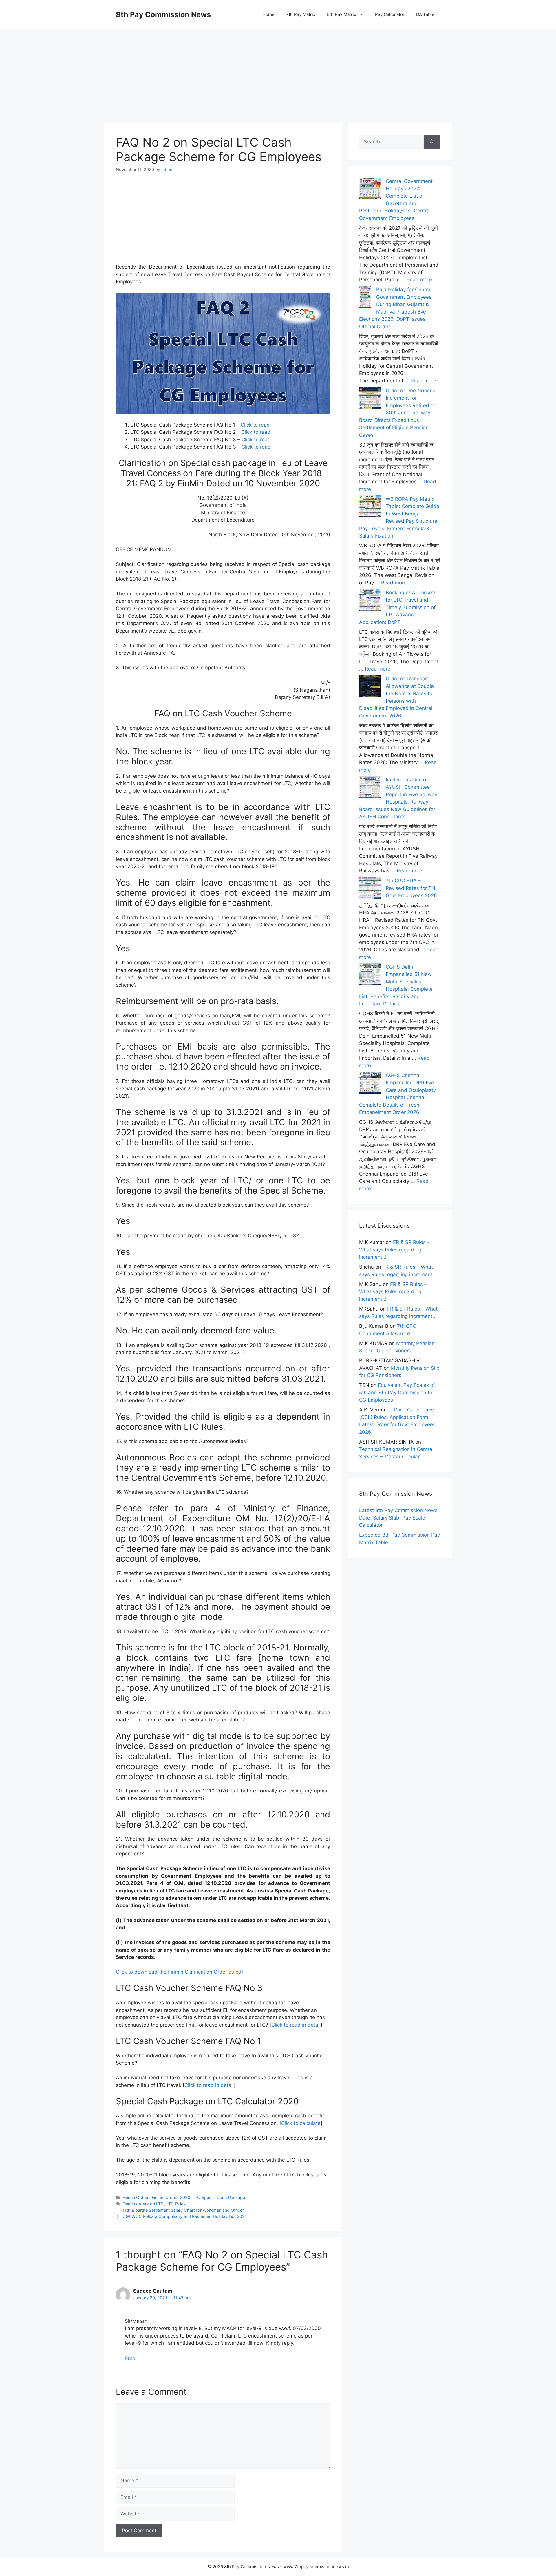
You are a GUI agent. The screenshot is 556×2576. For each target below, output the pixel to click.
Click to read (255, 425)
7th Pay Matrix (301, 14)
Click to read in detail (296, 2025)
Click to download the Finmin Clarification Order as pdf (180, 1972)
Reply (130, 2358)
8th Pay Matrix (342, 14)
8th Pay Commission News (163, 14)
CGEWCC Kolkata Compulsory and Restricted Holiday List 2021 (185, 2216)
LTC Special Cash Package (219, 2197)
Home (268, 14)
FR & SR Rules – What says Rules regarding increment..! (394, 1250)
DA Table (425, 14)
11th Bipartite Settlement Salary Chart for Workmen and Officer (183, 2210)
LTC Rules (176, 2204)
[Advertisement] (278, 70)
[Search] (432, 142)
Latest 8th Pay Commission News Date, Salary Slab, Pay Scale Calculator (398, 1518)
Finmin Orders (136, 2197)
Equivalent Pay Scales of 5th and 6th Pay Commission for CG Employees (397, 1392)
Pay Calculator (390, 14)
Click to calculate (301, 2123)
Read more (419, 280)
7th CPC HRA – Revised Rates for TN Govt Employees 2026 (411, 888)
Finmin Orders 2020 (171, 2197)
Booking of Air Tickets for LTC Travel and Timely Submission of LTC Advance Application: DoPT (398, 607)
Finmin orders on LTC (143, 2204)
